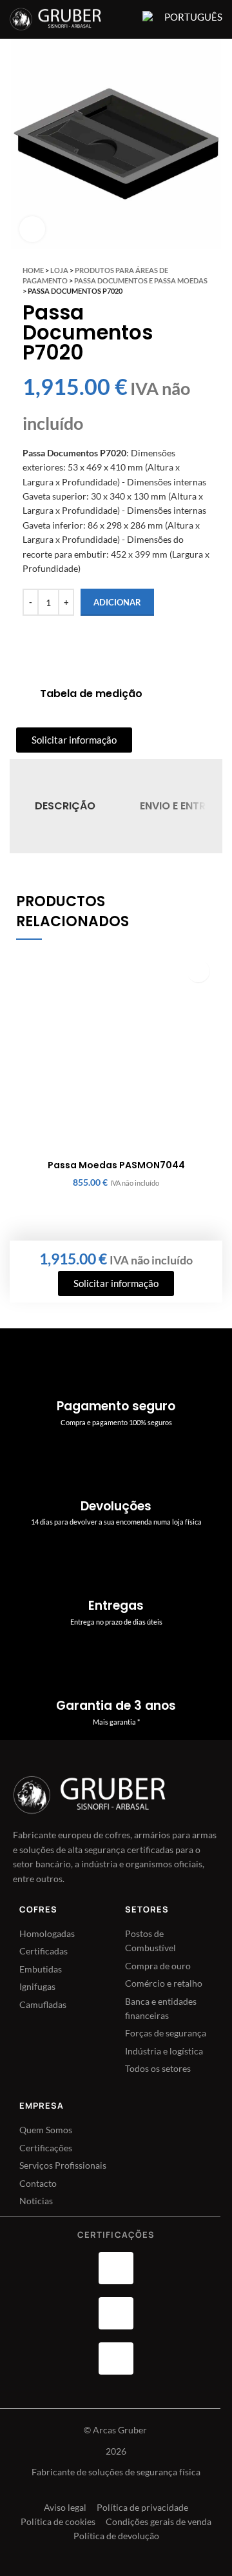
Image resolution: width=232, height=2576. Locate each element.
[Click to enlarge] (32, 229)
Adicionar (117, 602)
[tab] (65, 806)
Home (33, 270)
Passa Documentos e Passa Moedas (141, 280)
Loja (59, 270)
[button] (198, 971)
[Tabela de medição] (23, 694)
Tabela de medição (91, 694)
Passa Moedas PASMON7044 (116, 1165)
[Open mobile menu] (124, 19)
